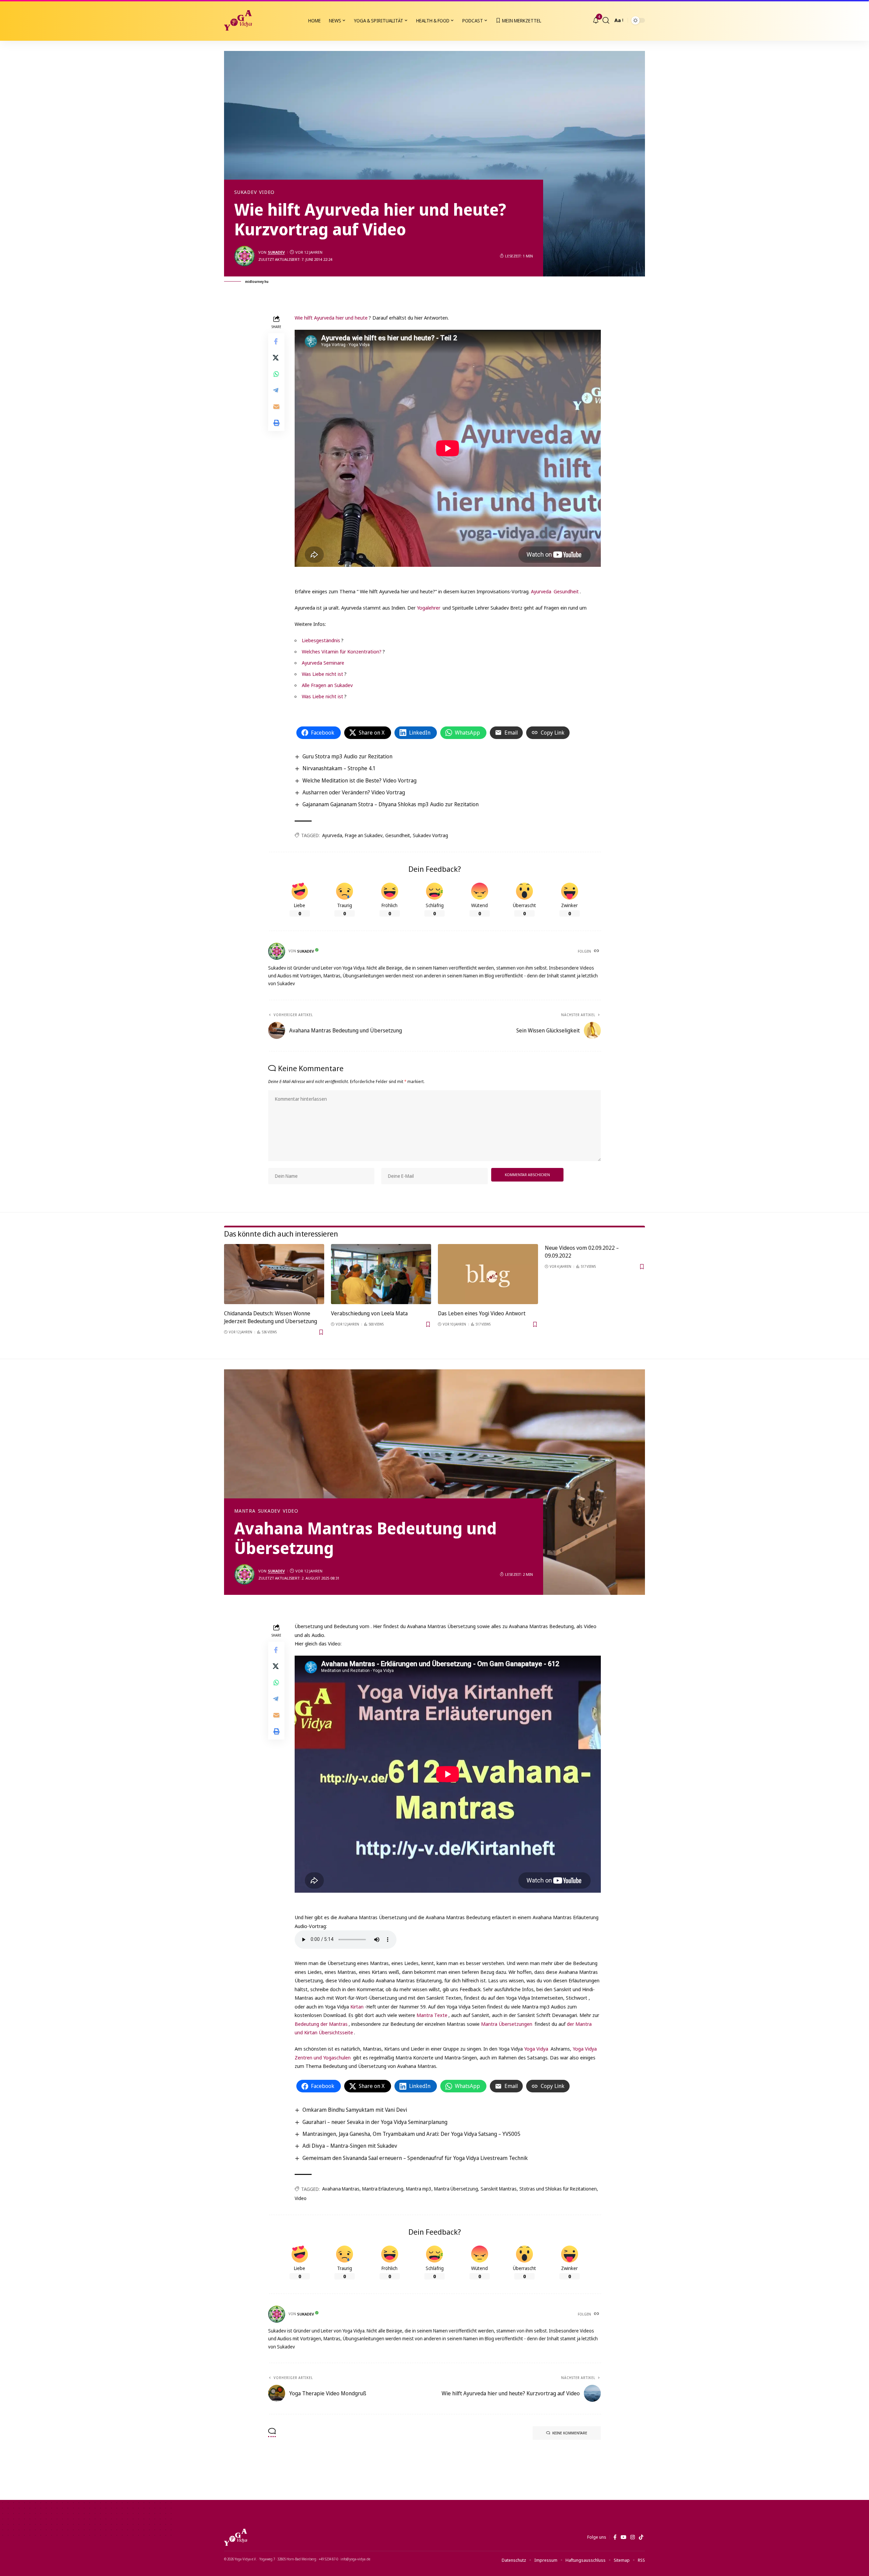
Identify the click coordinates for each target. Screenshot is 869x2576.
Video (267, 192)
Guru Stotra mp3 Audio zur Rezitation (347, 756)
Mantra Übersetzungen (507, 2024)
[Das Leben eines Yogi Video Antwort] (488, 1274)
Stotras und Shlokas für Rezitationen (558, 2189)
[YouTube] (623, 2537)
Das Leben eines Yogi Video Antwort (482, 1313)
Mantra (245, 1511)
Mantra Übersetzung (456, 2189)
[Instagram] (633, 2537)
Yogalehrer (429, 608)
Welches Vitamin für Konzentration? (342, 651)
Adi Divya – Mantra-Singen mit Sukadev (350, 2146)
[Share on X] (276, 357)
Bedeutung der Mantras (321, 2024)
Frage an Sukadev (364, 835)
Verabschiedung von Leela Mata (369, 1313)
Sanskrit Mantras (499, 2189)
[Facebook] (615, 2537)
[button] (606, 20)
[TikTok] (641, 2537)
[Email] (276, 406)
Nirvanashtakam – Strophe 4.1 (339, 768)
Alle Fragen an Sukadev (327, 685)
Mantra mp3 (419, 2189)
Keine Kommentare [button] (570, 2433)
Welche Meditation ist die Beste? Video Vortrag (359, 780)
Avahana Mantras (341, 2189)
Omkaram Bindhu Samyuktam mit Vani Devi (355, 2110)
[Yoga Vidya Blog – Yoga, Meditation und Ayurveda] (236, 2537)
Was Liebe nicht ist (322, 674)
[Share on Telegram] (276, 390)
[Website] (597, 951)
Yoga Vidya (536, 2049)
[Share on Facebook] (276, 341)
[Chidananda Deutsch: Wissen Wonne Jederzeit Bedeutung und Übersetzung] (274, 1274)
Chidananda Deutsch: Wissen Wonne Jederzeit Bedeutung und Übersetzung (271, 1317)
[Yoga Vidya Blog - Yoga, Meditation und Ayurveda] (238, 20)
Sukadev (245, 192)
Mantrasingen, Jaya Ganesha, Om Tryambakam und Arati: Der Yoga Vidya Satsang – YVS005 (411, 2134)
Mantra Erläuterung (383, 2189)
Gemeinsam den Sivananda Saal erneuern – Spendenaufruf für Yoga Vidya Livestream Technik (415, 2158)
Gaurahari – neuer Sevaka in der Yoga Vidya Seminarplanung (375, 2122)
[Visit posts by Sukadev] (244, 256)
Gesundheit (566, 591)
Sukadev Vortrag (430, 835)
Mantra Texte (432, 2015)
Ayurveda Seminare (323, 663)
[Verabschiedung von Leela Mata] (381, 1274)
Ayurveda (541, 591)
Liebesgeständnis (321, 640)
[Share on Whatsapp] (276, 374)
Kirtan (357, 2006)
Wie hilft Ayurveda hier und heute (331, 318)
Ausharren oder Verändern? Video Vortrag (354, 792)
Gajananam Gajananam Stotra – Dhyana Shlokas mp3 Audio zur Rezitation (391, 804)
